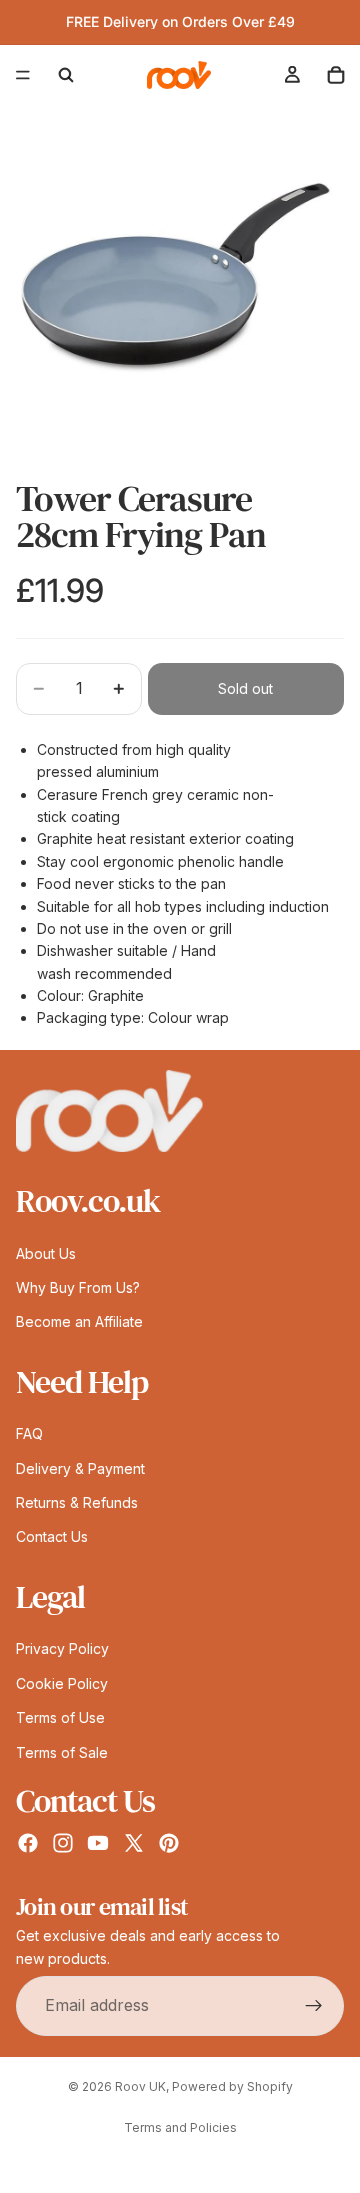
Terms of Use (60, 1717)
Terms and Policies (180, 2127)
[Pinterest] (169, 1843)
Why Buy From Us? (78, 1287)
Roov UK (140, 2086)
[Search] (66, 75)
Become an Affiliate (79, 1322)
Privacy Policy (62, 1649)
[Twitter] (134, 1843)
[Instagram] (63, 1843)
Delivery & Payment (80, 1468)
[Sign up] (314, 2006)
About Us (46, 1253)
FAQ (29, 1434)
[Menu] (23, 75)
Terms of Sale (62, 1752)
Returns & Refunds (77, 1502)
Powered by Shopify (232, 2086)
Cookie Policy (62, 1683)
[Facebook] (28, 1843)
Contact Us (52, 1537)
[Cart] (336, 75)
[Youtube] (98, 1843)
